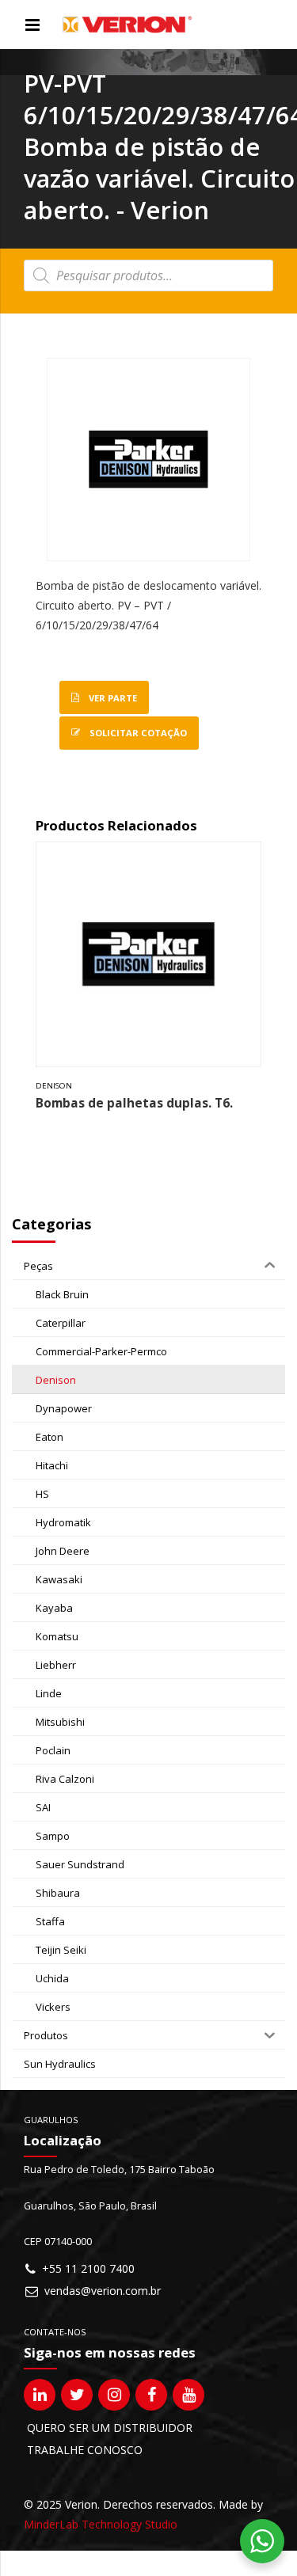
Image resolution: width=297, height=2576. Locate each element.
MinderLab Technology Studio (101, 2524)
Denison (54, 1086)
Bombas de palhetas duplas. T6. (134, 1103)
